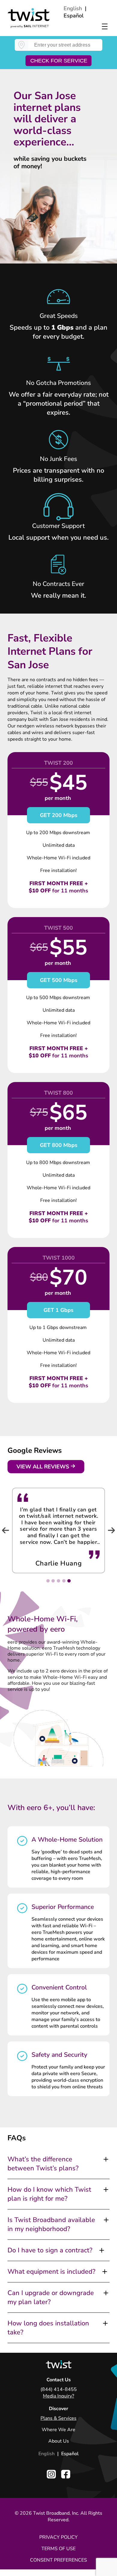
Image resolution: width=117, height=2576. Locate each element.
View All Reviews (43, 1467)
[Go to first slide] (111, 1530)
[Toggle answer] (106, 2159)
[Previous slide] (6, 1530)
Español (74, 16)
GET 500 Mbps (59, 980)
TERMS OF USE (58, 2549)
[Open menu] (105, 26)
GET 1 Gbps (58, 1310)
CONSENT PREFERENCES (58, 2560)
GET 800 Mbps (59, 1145)
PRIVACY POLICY (58, 2537)
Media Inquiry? (58, 2396)
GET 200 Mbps (59, 815)
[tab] (69, 1581)
